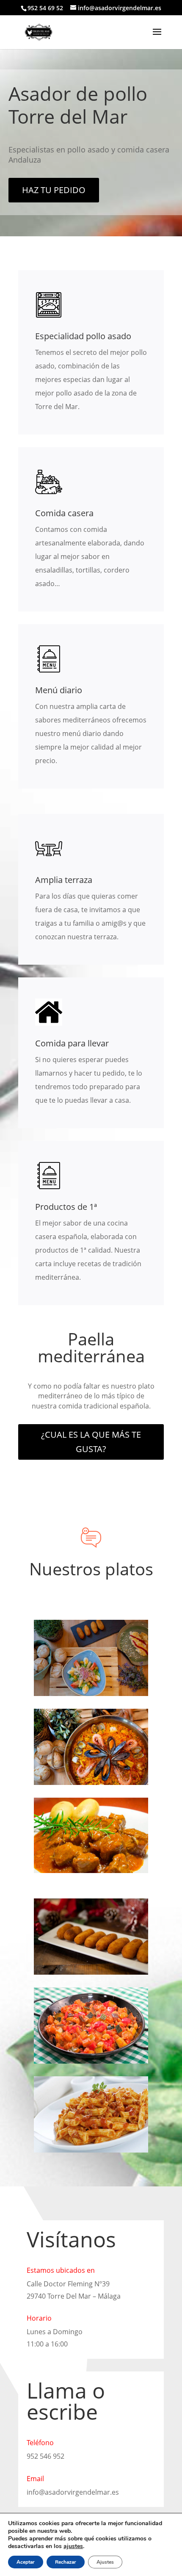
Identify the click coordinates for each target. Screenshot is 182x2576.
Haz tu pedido (54, 190)
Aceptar (26, 2562)
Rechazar (66, 2562)
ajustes (73, 2546)
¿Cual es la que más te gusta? (91, 1442)
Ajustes (105, 2562)
